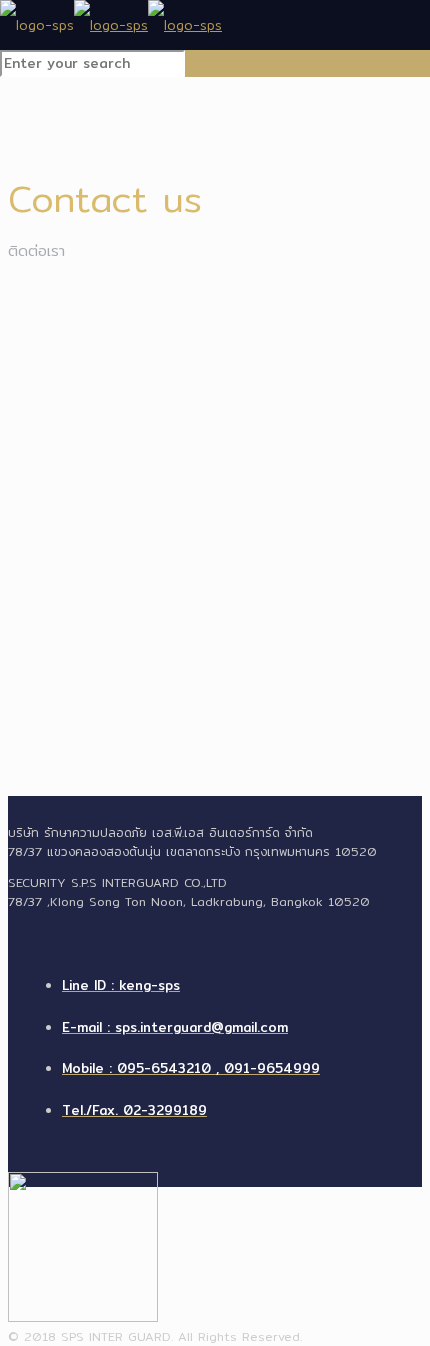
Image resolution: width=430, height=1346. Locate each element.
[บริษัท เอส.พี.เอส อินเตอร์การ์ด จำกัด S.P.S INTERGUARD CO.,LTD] (111, 25)
